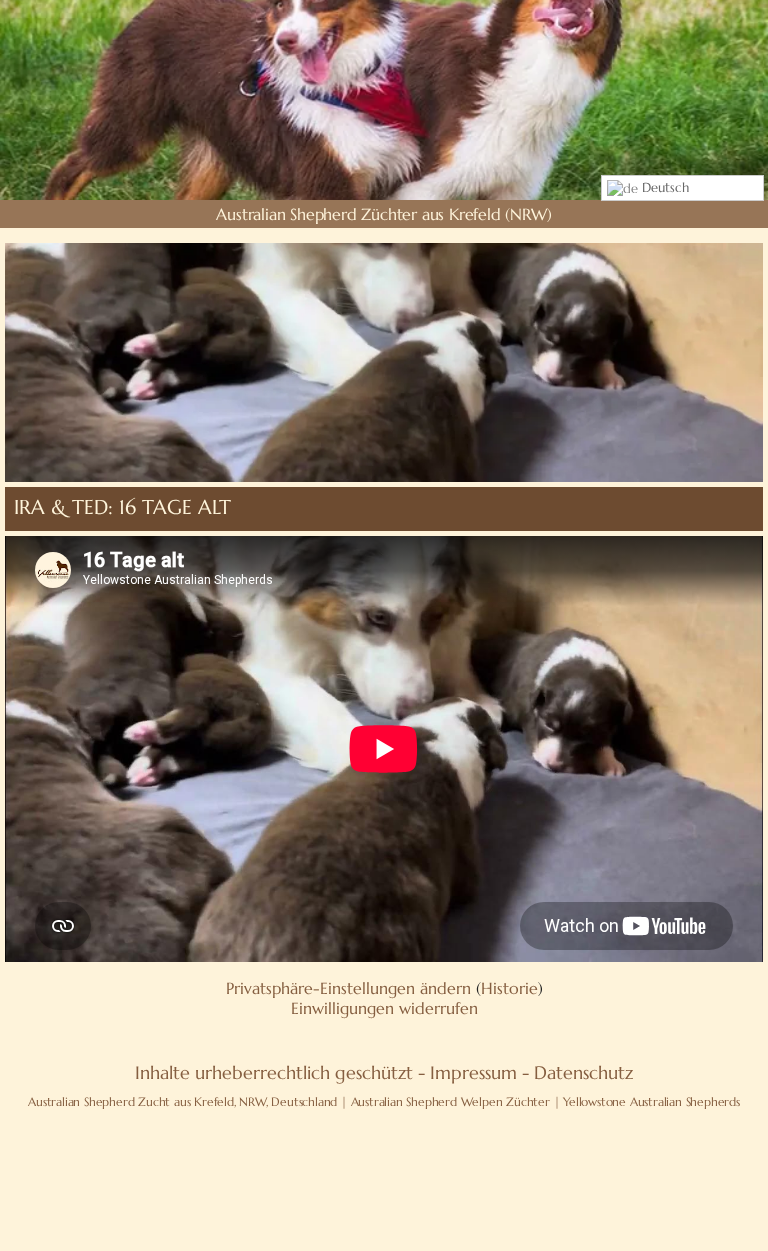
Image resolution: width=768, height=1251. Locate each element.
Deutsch (663, 187)
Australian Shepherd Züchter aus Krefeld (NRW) (383, 214)
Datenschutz (583, 1072)
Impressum (473, 1072)
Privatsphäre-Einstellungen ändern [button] (348, 988)
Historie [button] (509, 988)
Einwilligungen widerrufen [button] (384, 1008)
